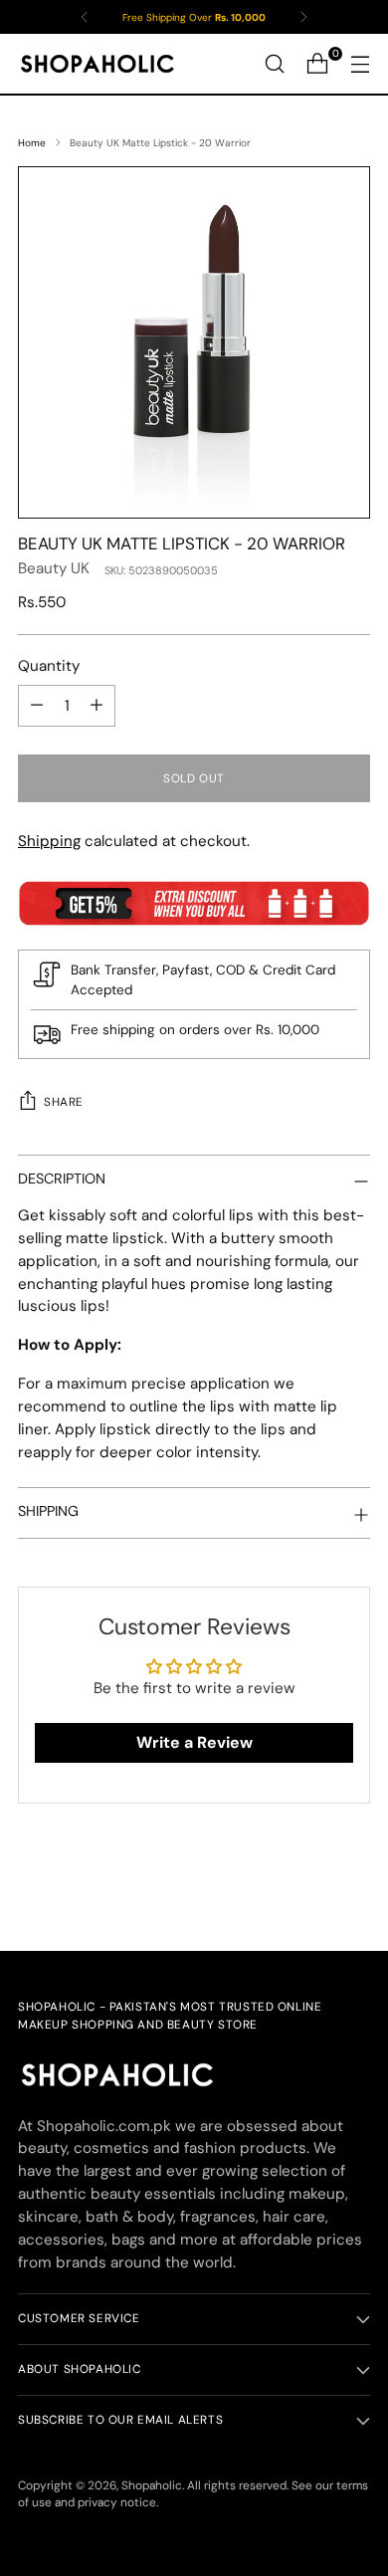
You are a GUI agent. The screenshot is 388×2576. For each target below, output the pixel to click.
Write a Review (194, 1742)
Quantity (49, 666)
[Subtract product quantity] (37, 706)
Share (64, 1102)
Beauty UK (54, 568)
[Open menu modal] (360, 64)
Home (32, 143)
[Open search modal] (274, 64)
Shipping (49, 841)
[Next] (303, 17)
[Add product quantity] (97, 706)
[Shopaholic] (97, 64)
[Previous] (85, 17)
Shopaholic (152, 2485)
